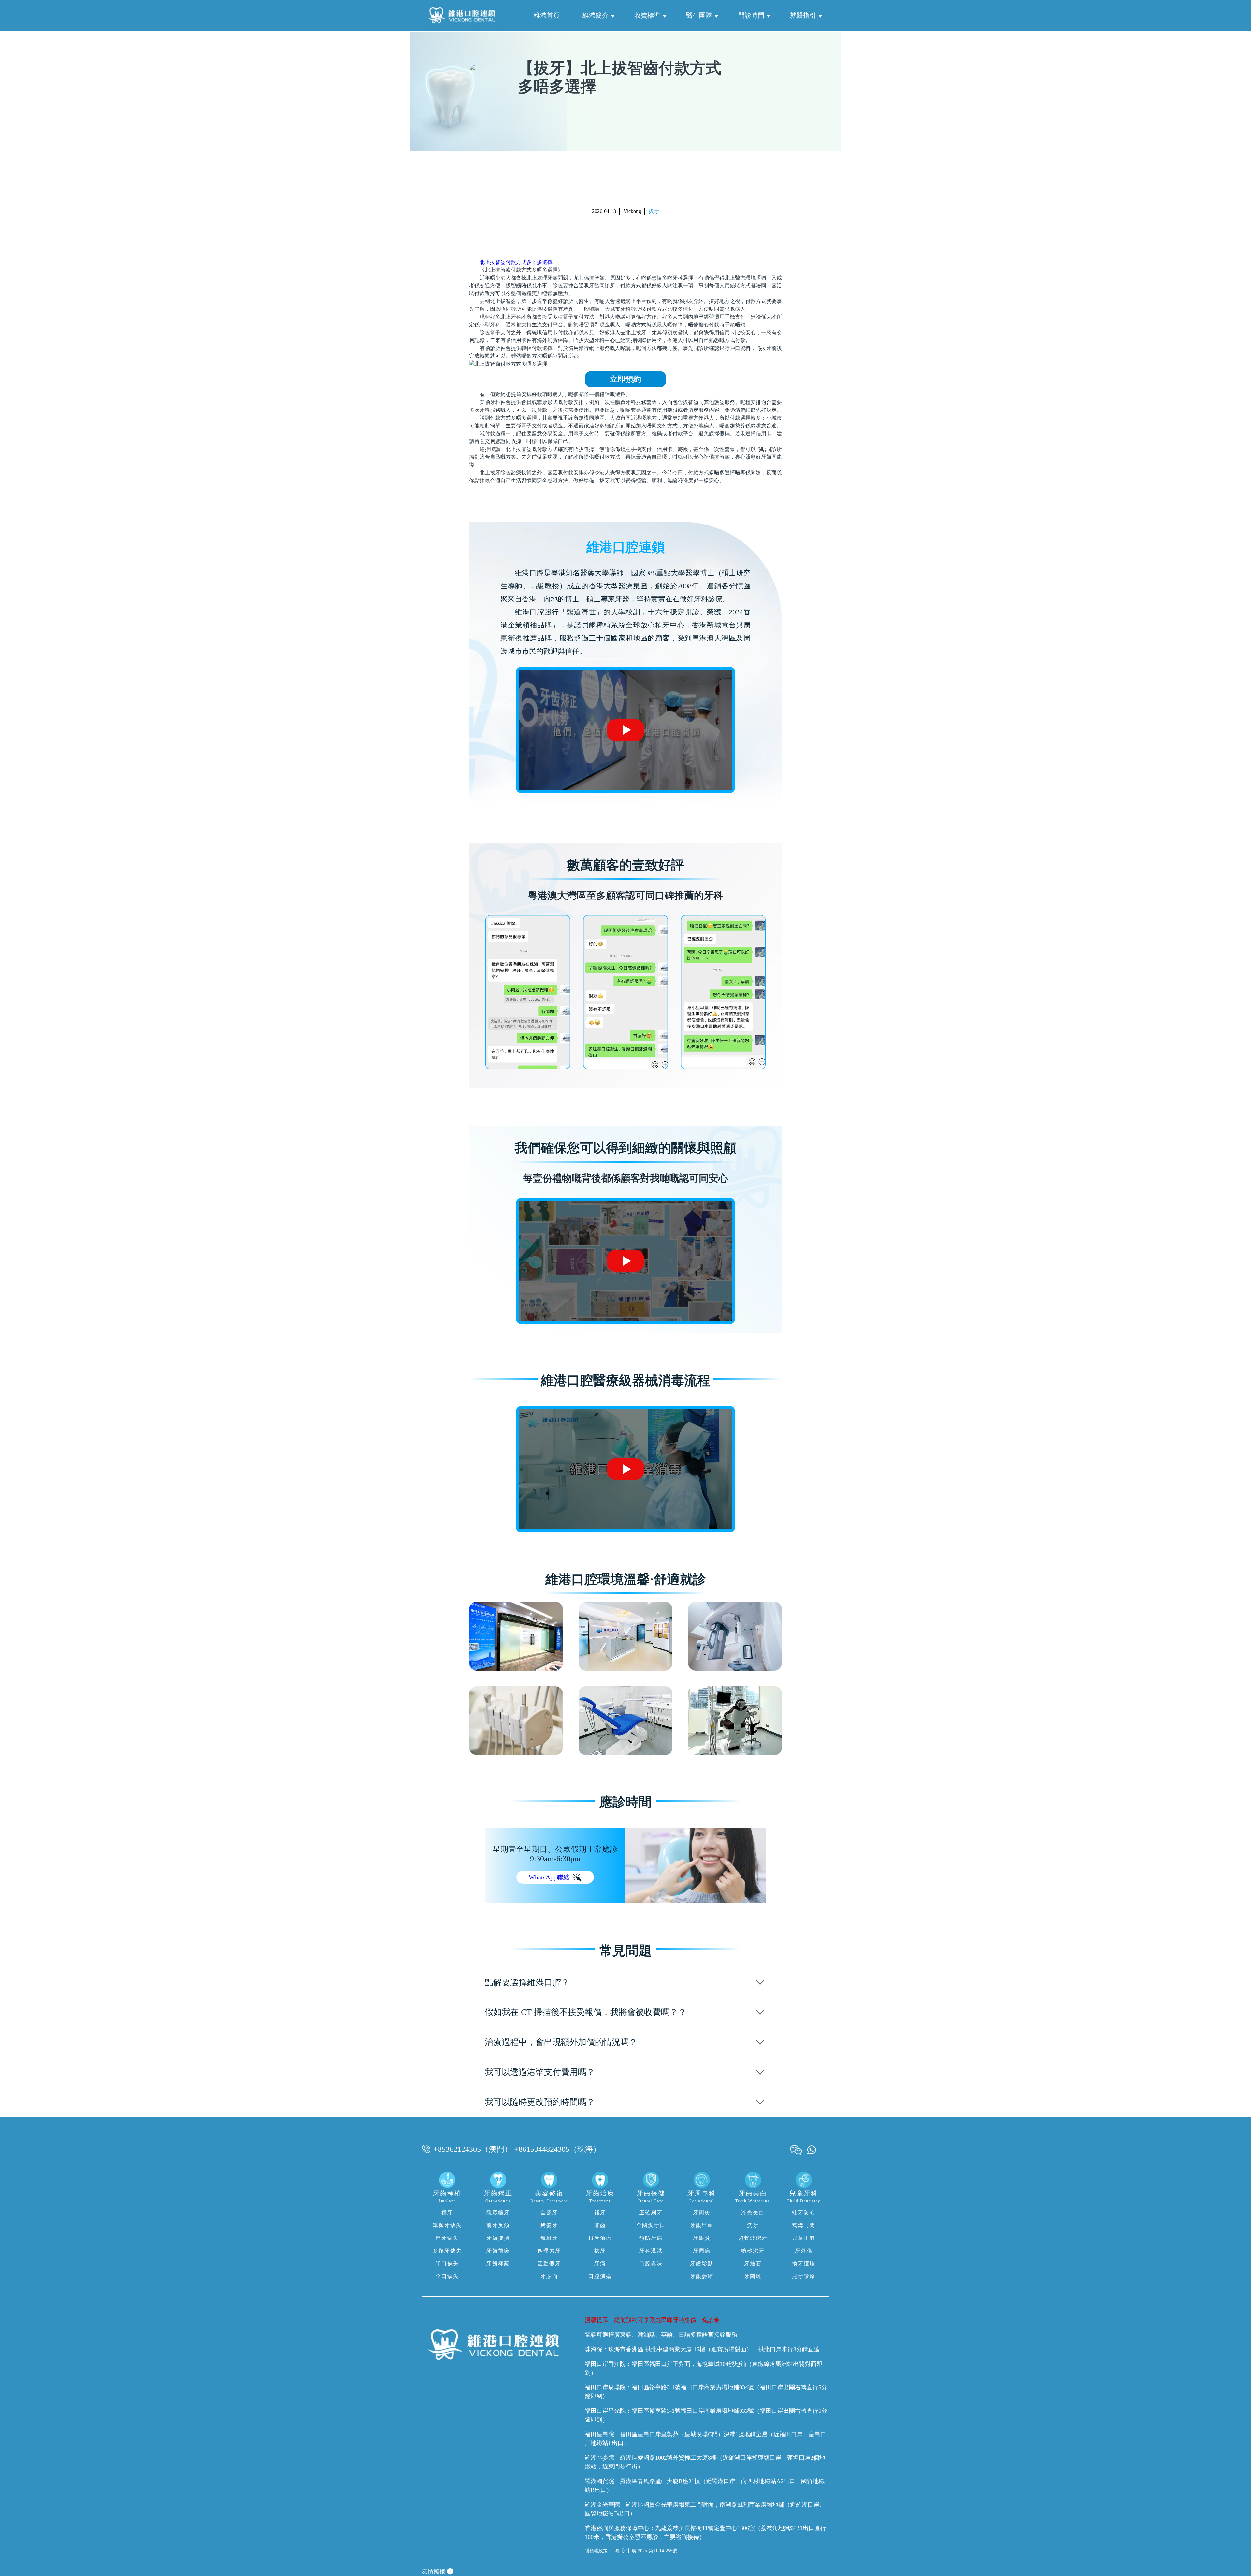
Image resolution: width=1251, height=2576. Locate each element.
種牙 (447, 2213)
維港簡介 (596, 15)
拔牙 (654, 211)
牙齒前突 (498, 2251)
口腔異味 (651, 2263)
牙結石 (753, 2263)
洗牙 (753, 2225)
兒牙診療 (804, 2276)
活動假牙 (549, 2263)
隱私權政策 (596, 2551)
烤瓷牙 (549, 2225)
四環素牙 (549, 2251)
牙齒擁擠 (498, 2238)
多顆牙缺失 (447, 2251)
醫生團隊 (699, 15)
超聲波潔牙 (753, 2238)
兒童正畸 (804, 2238)
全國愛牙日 (651, 2225)
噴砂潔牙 (753, 2251)
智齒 (600, 2225)
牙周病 (702, 2251)
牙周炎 (702, 2213)
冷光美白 (753, 2213)
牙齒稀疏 (498, 2263)
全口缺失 (447, 2276)
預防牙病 (651, 2238)
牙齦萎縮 (702, 2276)
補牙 (600, 2213)
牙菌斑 (753, 2276)
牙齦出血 (702, 2225)
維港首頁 (547, 15)
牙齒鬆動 (702, 2263)
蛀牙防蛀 (804, 2213)
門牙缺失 (447, 2238)
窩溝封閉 (804, 2225)
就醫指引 (803, 15)
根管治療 (600, 2238)
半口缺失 (447, 2263)
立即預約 (625, 379)
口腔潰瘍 (600, 2276)
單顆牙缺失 (447, 2225)
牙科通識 (651, 2251)
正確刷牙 (651, 2213)
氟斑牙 (549, 2238)
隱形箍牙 (498, 2213)
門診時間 (751, 15)
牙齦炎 (702, 2238)
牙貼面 (549, 2276)
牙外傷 (804, 2251)
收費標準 (647, 15)
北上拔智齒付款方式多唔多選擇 (516, 262)
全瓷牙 (549, 2213)
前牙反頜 (498, 2225)
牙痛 (600, 2263)
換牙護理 (804, 2263)
